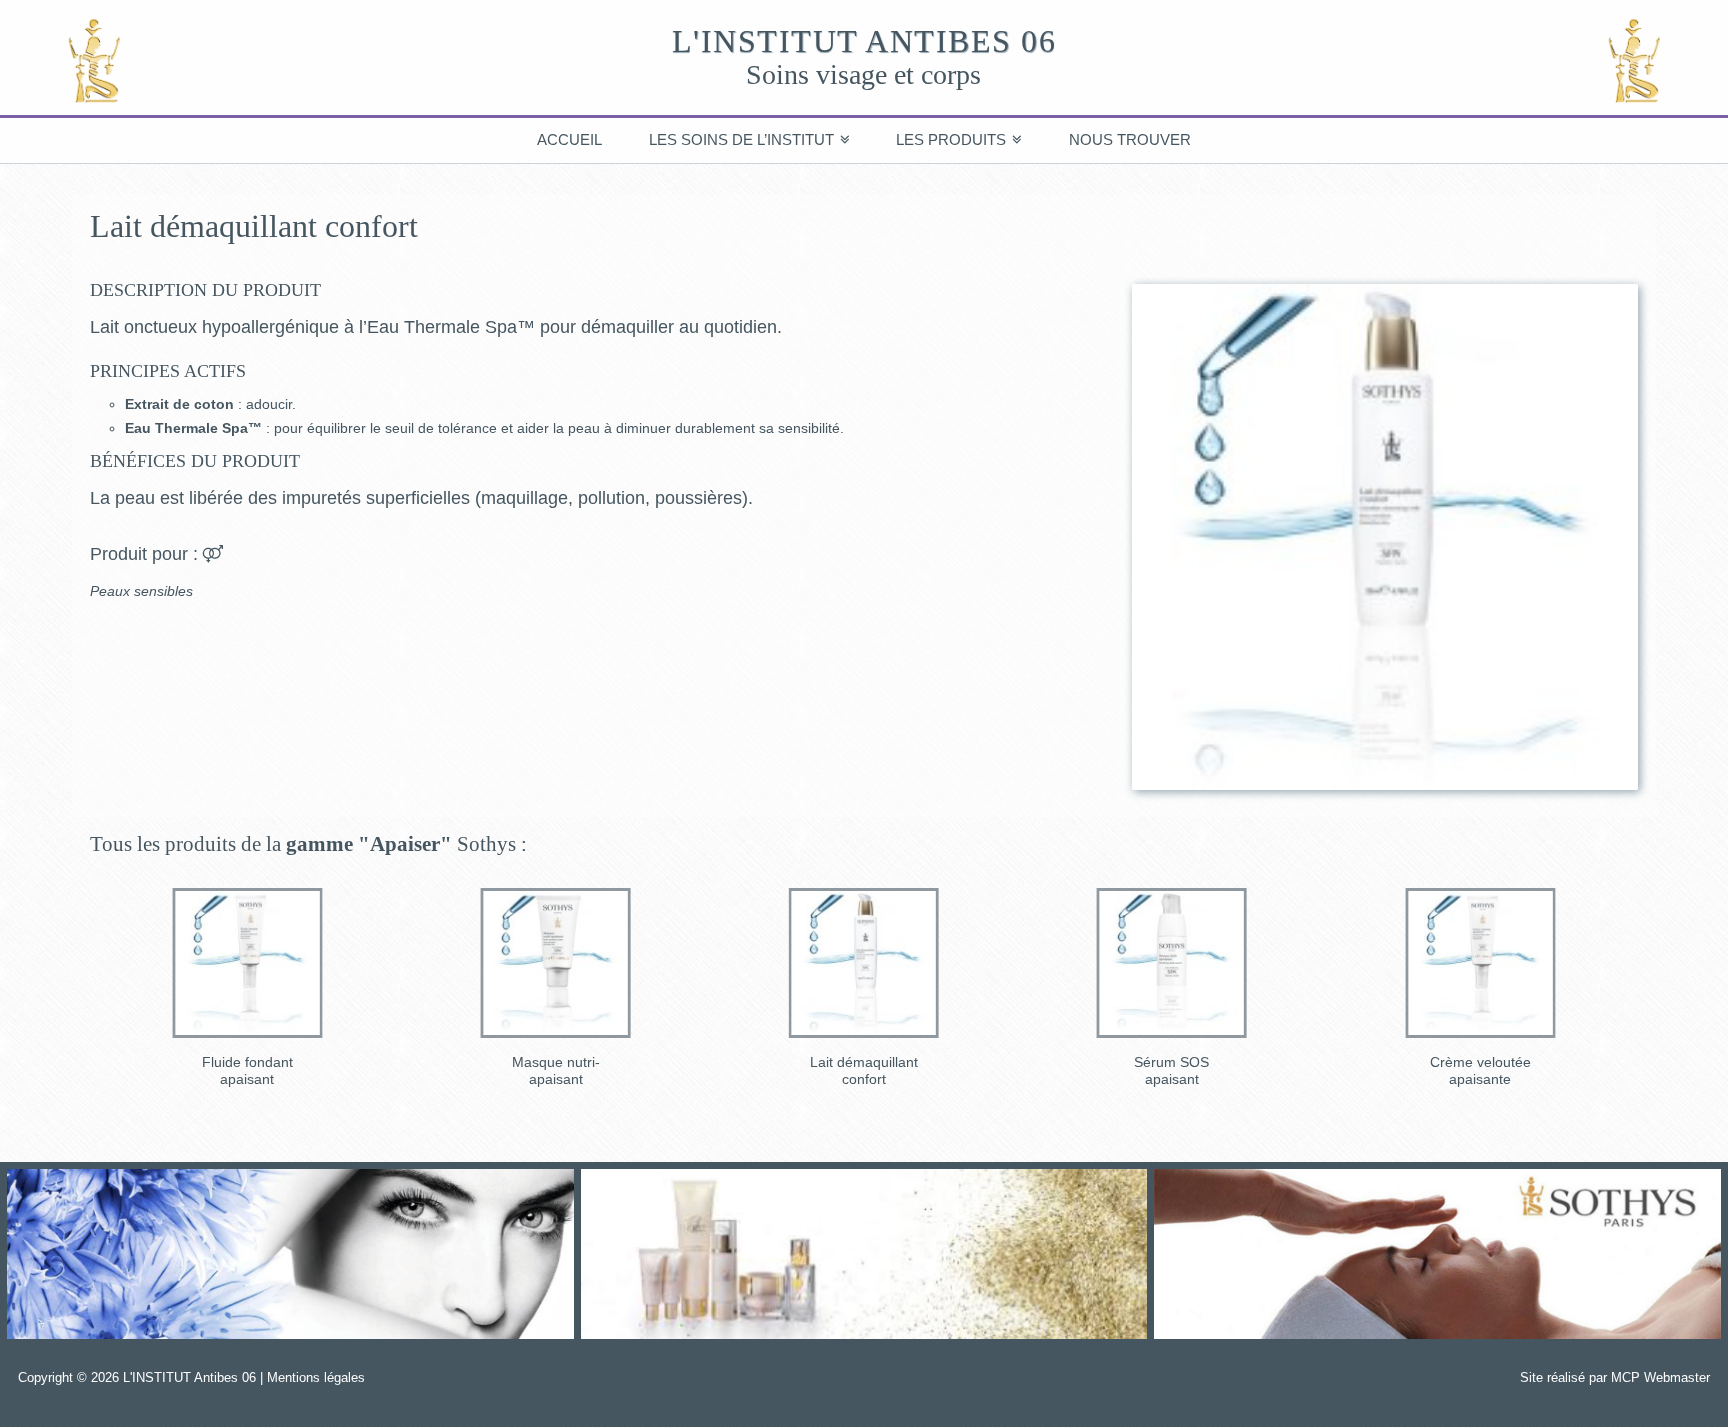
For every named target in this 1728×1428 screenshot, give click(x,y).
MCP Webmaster (1660, 1377)
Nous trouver (1130, 139)
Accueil (569, 139)
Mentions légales (316, 1377)
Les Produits (951, 139)
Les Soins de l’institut (741, 139)
